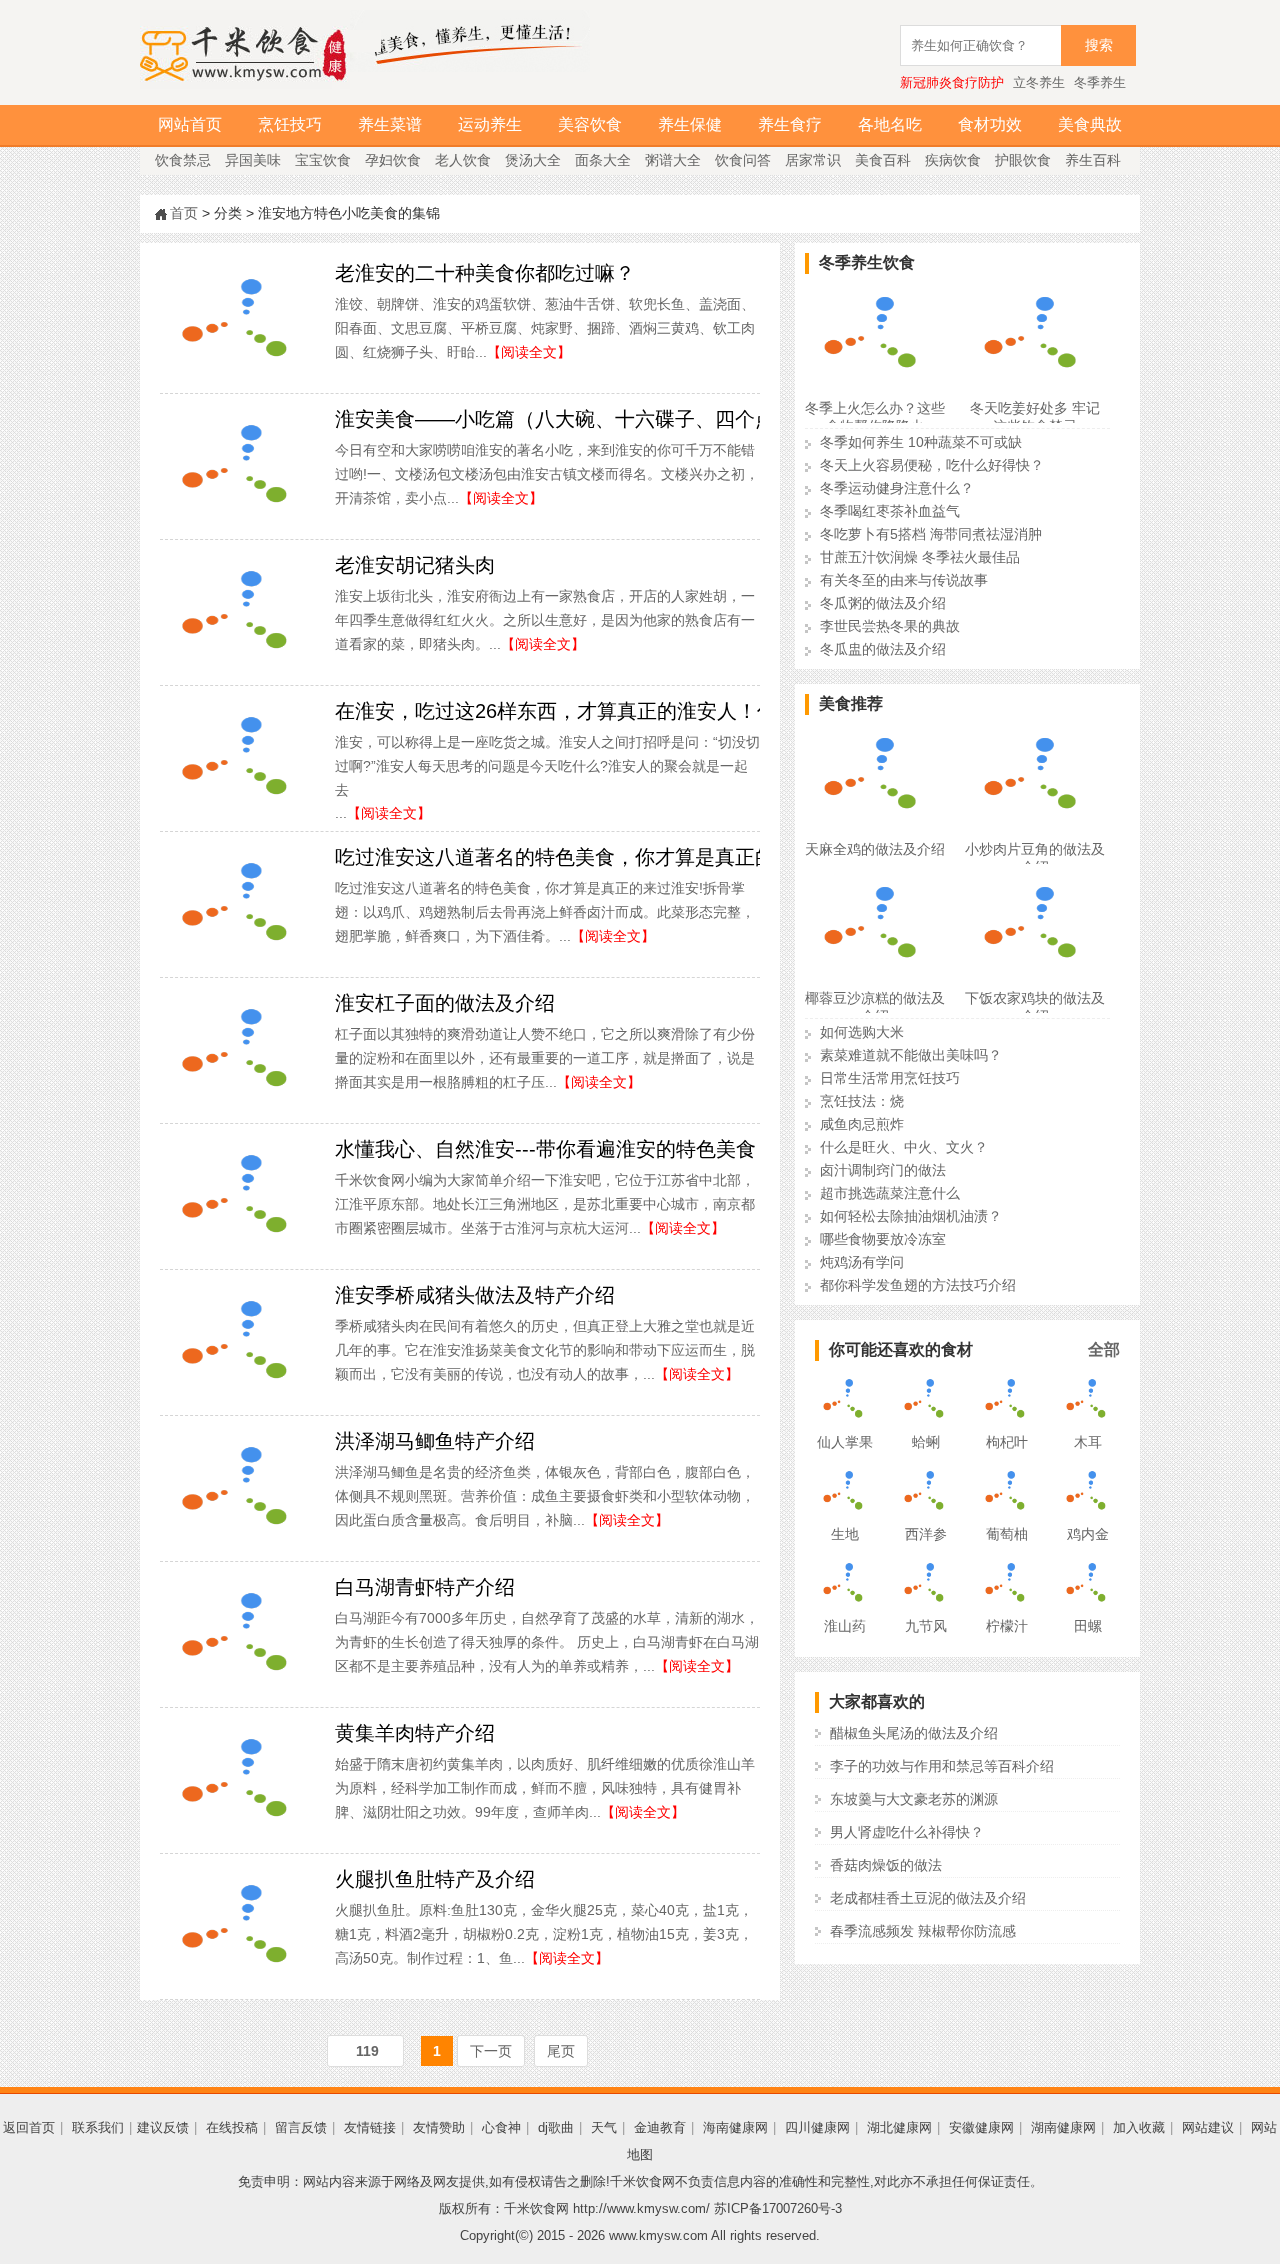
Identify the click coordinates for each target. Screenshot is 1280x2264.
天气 (604, 2127)
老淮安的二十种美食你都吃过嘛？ (485, 273)
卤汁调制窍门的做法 (883, 1170)
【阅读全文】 (529, 352)
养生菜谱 (390, 124)
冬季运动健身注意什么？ (897, 488)
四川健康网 (817, 2127)
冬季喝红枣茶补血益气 (890, 511)
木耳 (1088, 1442)
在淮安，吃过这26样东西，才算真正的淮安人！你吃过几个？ (606, 711)
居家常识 (813, 160)
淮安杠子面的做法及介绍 (445, 1003)
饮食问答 (743, 160)
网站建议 (1208, 2127)
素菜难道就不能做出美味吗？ (911, 1055)
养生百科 (1093, 160)
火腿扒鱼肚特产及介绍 (435, 1879)
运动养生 (490, 124)
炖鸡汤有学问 (862, 1262)
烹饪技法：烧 (862, 1101)
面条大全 (603, 160)
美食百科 (883, 160)
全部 (1104, 1349)
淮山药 (845, 1626)
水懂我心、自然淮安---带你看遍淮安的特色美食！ (555, 1149)
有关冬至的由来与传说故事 (904, 580)
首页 (184, 213)
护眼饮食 (1023, 160)
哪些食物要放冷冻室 (883, 1239)
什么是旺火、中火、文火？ (904, 1147)
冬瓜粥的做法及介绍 (883, 603)
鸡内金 (1088, 1534)
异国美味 (253, 160)
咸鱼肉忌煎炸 (862, 1124)
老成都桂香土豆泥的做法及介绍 (928, 1898)
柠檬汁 (1007, 1626)
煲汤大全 (533, 160)
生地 (845, 1534)
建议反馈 (163, 2127)
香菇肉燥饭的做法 (886, 1865)
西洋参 (926, 1534)
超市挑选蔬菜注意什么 (890, 1193)
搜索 (1099, 45)
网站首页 (190, 124)
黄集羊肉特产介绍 (415, 1733)
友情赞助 (439, 2127)
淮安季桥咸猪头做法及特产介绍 (475, 1295)
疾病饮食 (953, 160)
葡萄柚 (1007, 1534)
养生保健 (690, 124)
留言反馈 (301, 2127)
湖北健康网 (899, 2127)
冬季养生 (1100, 82)
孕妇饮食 (393, 160)
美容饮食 (590, 124)
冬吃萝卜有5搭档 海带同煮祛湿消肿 (931, 534)
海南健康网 (735, 2127)
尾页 (561, 2051)
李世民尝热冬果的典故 (890, 626)
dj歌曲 (556, 2127)
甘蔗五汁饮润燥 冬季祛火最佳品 (920, 557)
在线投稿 (232, 2127)
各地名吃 (890, 124)
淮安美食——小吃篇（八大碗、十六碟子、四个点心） (575, 419)
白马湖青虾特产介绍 (425, 1587)
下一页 (491, 2051)
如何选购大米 (862, 1032)
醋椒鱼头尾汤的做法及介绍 (914, 1733)
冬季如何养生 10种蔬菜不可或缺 (921, 442)
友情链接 (370, 2127)
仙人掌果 (845, 1442)
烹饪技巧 (290, 124)
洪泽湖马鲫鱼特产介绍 (435, 1441)
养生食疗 (790, 124)
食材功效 (990, 124)
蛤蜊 (926, 1442)
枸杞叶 (1007, 1442)
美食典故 (1090, 124)
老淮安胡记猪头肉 (415, 565)
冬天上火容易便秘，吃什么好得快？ (932, 465)
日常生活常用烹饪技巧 (890, 1078)
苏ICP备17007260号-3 (778, 2208)
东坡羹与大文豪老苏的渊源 (914, 1799)
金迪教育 (660, 2127)
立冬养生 (1039, 82)
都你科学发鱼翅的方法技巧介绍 (918, 1285)
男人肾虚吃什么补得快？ (907, 1832)
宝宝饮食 (323, 160)
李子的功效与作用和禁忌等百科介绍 (942, 1766)
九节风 (926, 1626)
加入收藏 (1139, 2127)
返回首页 (29, 2127)
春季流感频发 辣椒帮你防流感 (923, 1931)
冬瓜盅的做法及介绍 (883, 649)
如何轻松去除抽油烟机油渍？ (911, 1216)
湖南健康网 (1063, 2127)
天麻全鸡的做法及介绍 (875, 849)
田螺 (1088, 1626)
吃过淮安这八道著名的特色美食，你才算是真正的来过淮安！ (605, 857)
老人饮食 (463, 160)
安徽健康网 (981, 2127)
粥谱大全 (673, 160)
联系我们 (98, 2127)
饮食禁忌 (183, 160)
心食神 (501, 2127)
